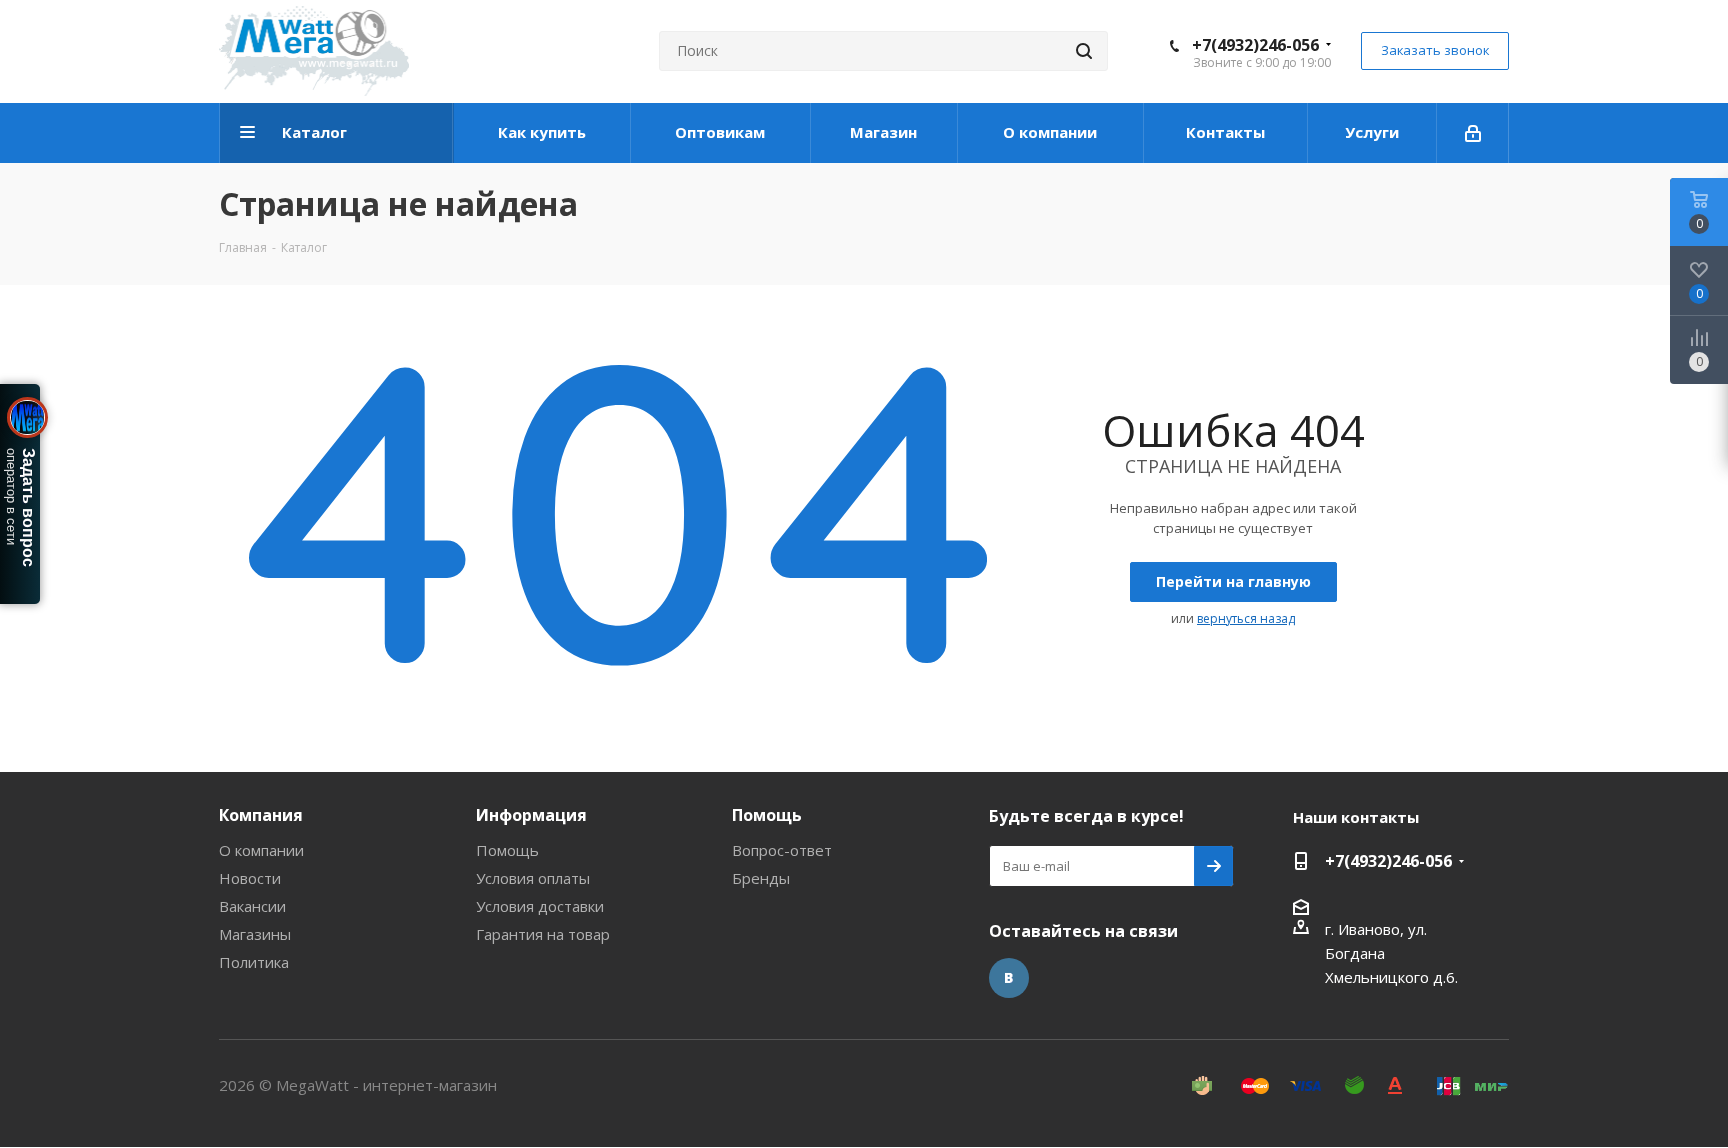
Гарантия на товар (543, 934)
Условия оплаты (533, 878)
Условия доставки (540, 906)
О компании (261, 850)
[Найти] (1084, 51)
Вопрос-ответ (782, 850)
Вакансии (252, 906)
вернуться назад (1246, 618)
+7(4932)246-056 (1255, 45)
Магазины (255, 934)
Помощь (507, 850)
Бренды (761, 878)
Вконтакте (1009, 978)
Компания (261, 815)
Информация (531, 815)
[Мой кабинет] (1473, 133)
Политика (254, 962)
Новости (250, 878)
